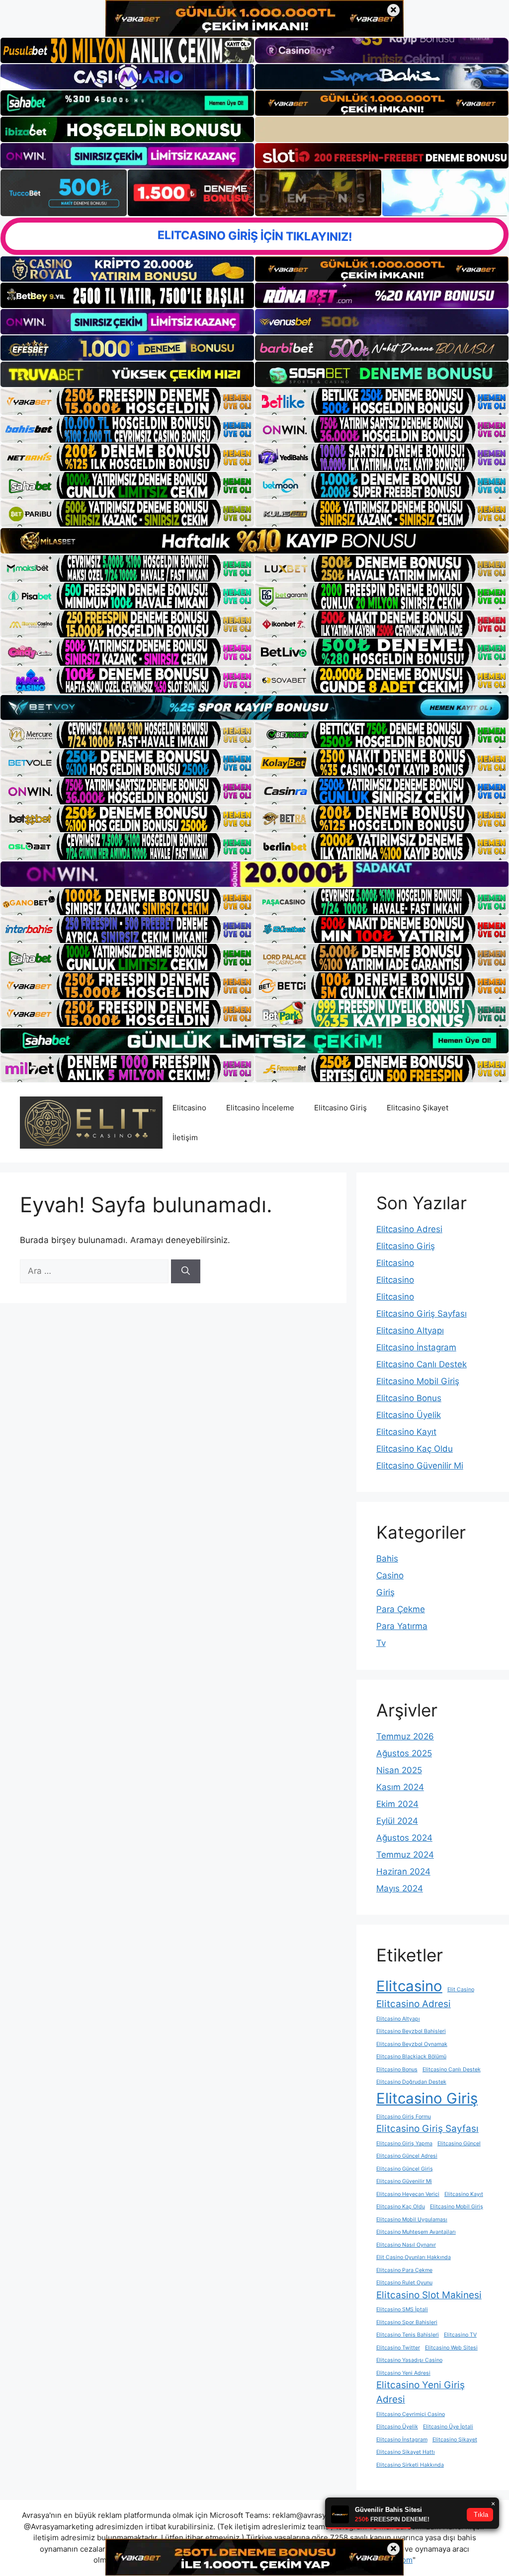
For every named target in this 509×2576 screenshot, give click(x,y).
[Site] (127, 401)
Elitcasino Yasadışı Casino (409, 2360)
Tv (381, 1643)
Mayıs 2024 (400, 1888)
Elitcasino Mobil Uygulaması (412, 2220)
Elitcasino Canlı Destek (422, 1364)
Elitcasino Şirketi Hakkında (410, 2465)
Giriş (385, 1592)
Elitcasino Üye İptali (448, 2427)
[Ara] (186, 1271)
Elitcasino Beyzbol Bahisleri (411, 2031)
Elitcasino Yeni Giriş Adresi (421, 2392)
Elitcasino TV (460, 2335)
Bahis (387, 1559)
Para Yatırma (402, 1626)
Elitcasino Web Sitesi (451, 2348)
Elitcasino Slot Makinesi (429, 2295)
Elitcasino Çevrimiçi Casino (411, 2414)
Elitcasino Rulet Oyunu (404, 2283)
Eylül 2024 (397, 1821)
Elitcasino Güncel (459, 2144)
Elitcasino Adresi (409, 1229)
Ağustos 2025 (404, 1753)
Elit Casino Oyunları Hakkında (414, 2257)
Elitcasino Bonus (409, 1398)
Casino (390, 1575)
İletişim (185, 1137)
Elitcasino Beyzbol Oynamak (412, 2044)
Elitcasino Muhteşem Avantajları (416, 2232)
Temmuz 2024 (405, 1855)
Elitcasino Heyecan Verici (408, 2194)
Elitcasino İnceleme (260, 1108)
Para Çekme (401, 1609)
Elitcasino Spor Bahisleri (407, 2322)
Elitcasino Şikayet (418, 1108)
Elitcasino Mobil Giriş (418, 1381)
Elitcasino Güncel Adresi (407, 2156)
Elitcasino (189, 1108)
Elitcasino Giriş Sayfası (422, 1314)
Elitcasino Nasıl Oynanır (406, 2245)
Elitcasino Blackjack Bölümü (411, 2057)
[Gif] (254, 541)
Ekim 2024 (397, 1804)
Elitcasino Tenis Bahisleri (408, 2335)
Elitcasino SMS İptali (402, 2309)
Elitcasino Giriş (340, 1108)
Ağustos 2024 (404, 1838)
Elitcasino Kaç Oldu (415, 1449)
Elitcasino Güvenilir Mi (420, 1466)
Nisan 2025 (399, 1770)
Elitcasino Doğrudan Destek (411, 2082)
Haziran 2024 (403, 1872)
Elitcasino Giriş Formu (404, 2117)
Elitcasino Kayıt (406, 1432)
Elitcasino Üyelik (409, 1415)
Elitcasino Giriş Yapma (404, 2144)
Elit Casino (461, 1990)
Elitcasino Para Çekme (404, 2270)
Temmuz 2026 (405, 1736)
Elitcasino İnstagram (416, 1347)
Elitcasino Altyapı (410, 1330)
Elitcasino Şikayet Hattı (406, 2452)
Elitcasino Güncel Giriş (405, 2169)
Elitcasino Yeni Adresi (403, 2373)
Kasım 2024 (400, 1787)
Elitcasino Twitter (398, 2348)
